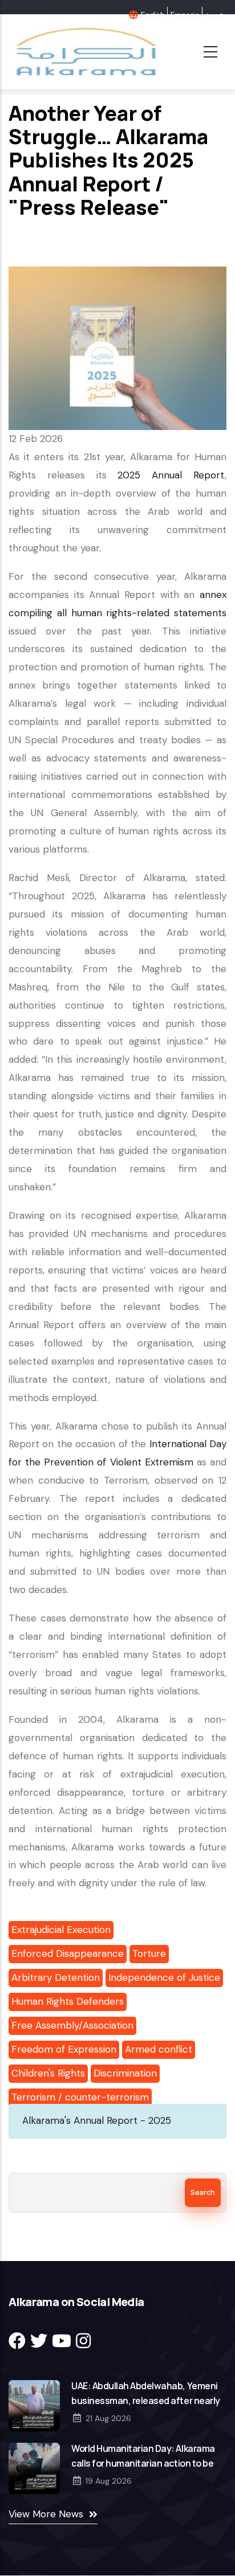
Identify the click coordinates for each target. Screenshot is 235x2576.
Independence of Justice (164, 1977)
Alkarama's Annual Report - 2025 (97, 2120)
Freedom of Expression (64, 2049)
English (153, 15)
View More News (46, 2514)
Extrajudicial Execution (61, 1930)
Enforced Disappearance (68, 1953)
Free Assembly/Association (72, 2025)
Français (185, 15)
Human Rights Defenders (68, 2001)
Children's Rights (48, 2073)
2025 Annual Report (171, 475)
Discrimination (125, 2073)
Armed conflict (159, 2049)
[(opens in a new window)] (17, 2341)
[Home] (85, 52)
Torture (149, 1953)
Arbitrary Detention (56, 1977)
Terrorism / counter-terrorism (80, 2097)
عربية (214, 15)
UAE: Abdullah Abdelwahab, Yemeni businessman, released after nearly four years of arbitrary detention (146, 2401)
